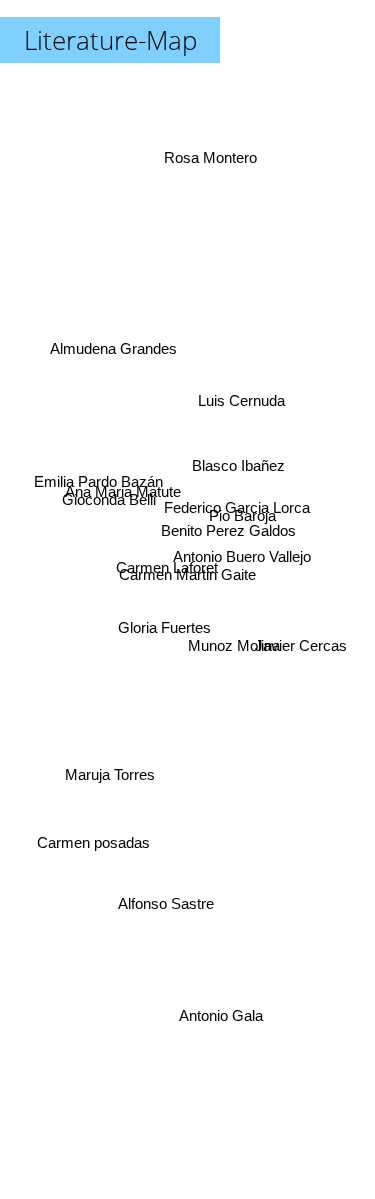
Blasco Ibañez (240, 473)
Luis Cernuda (243, 401)
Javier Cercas (300, 679)
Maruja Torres (107, 766)
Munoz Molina (234, 635)
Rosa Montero (204, 145)
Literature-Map (110, 40)
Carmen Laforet (167, 572)
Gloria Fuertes (155, 612)
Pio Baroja (243, 513)
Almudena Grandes (118, 328)
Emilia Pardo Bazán (98, 486)
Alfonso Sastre (173, 907)
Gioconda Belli (107, 505)
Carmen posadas (94, 841)
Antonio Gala (222, 1013)
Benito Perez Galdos (229, 530)
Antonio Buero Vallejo (245, 546)
